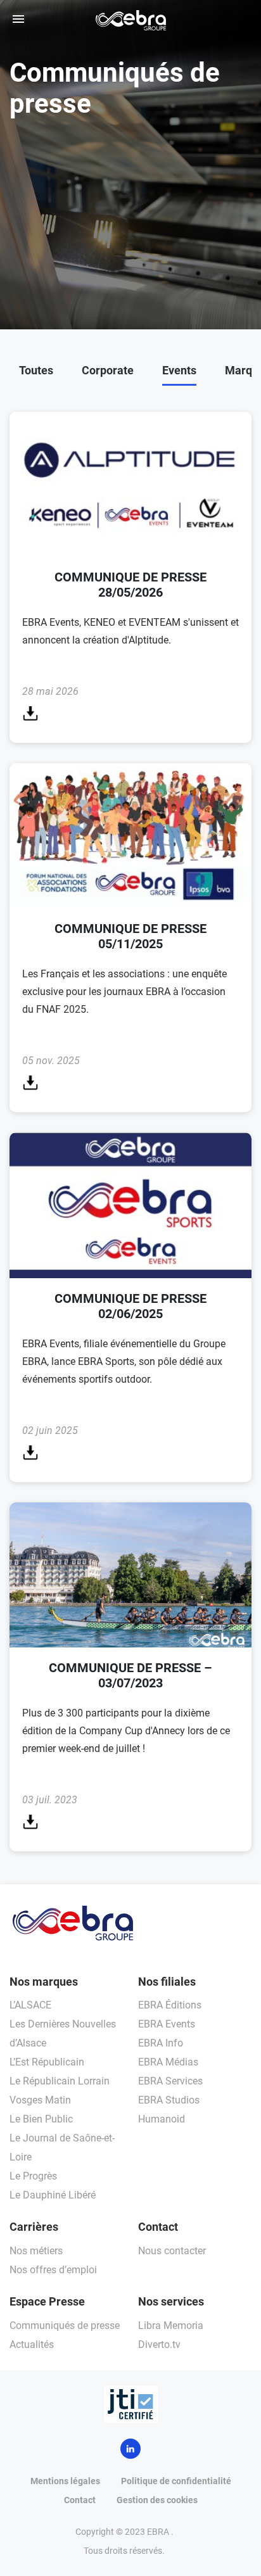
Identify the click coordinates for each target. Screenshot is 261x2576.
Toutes (36, 370)
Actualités (32, 2344)
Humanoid (162, 2119)
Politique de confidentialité (176, 2481)
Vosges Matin (40, 2100)
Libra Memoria (171, 2325)
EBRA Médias (168, 2062)
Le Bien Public (41, 2119)
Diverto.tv (159, 2344)
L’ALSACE (30, 2005)
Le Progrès (33, 2176)
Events (179, 370)
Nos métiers (36, 2251)
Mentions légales (65, 2481)
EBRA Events (167, 2024)
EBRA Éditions (170, 2005)
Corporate (108, 370)
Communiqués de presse (65, 2325)
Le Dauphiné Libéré (53, 2195)
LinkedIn (130, 2449)
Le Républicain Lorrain (60, 2081)
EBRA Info (161, 2043)
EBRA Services (170, 2081)
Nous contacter (172, 2251)
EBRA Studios (169, 2100)
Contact (80, 2500)
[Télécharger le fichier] (30, 717)
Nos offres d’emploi (53, 2270)
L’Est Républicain (47, 2062)
